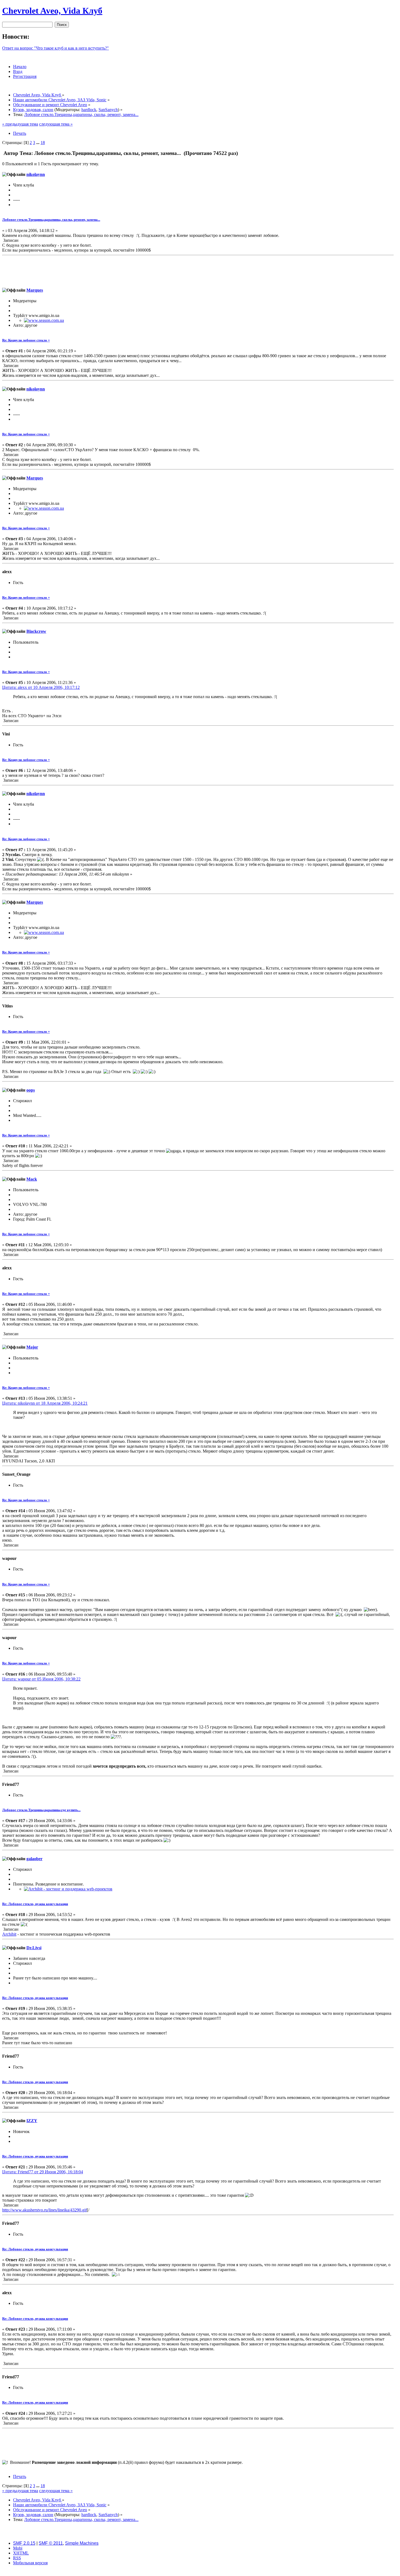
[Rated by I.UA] (200, 2572)
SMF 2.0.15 (24, 2543)
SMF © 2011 (51, 2543)
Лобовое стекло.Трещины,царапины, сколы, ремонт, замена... (51, 220)
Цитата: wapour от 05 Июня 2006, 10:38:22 (41, 1679)
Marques (35, 290)
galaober (34, 1859)
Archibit (9, 1934)
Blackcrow (36, 631)
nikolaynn (36, 174)
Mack (32, 1179)
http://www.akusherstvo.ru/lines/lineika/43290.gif (44, 2210)
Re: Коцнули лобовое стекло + (26, 340)
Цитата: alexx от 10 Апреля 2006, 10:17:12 (41, 687)
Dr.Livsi (34, 1948)
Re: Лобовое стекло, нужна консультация (35, 1904)
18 (43, 143)
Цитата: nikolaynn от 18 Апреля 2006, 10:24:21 (45, 1403)
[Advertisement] (198, 270)
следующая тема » (56, 124)
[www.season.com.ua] (44, 320)
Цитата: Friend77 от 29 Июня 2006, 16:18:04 (43, 2172)
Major (32, 1347)
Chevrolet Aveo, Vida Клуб (52, 11)
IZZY (32, 2121)
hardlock (89, 110)
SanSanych (108, 110)
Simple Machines (82, 2543)
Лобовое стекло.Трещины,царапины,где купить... (41, 1810)
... (38, 143)
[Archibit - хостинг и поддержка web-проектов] (68, 1889)
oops (31, 1090)
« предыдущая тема (20, 124)
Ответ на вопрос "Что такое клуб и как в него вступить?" (56, 48)
